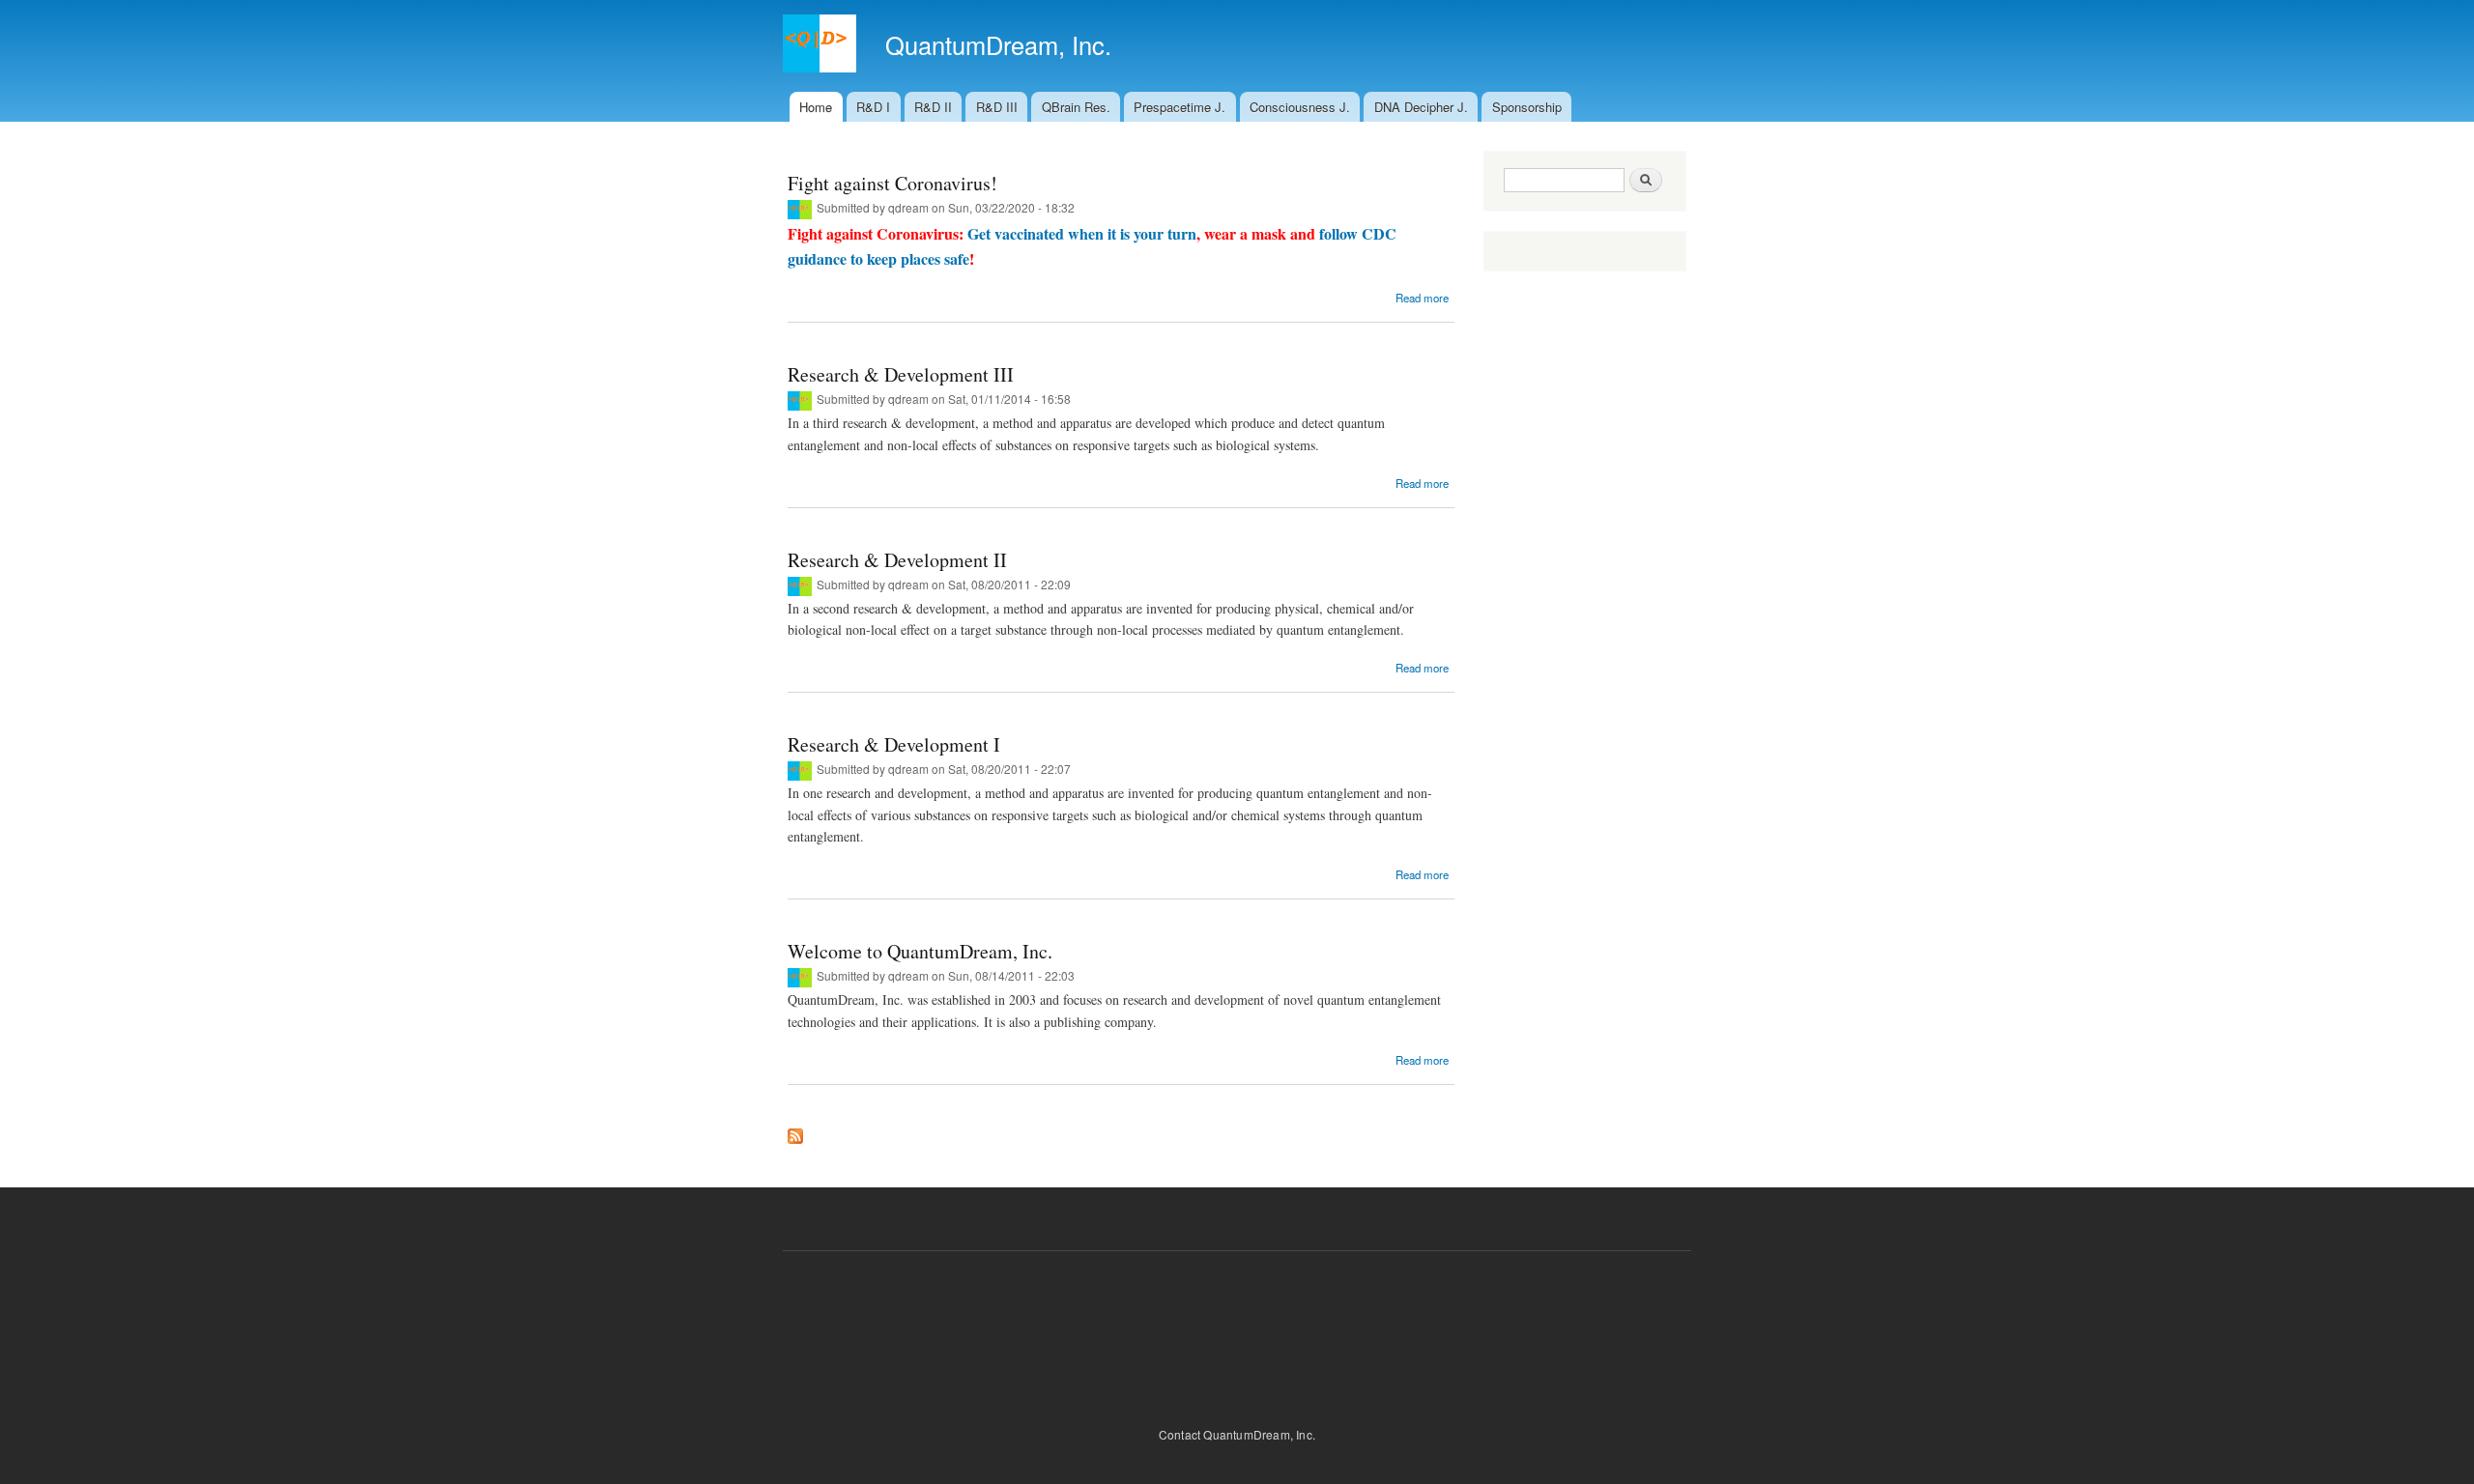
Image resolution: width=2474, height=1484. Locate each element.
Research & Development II (897, 560)
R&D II (933, 107)
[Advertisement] (1237, 1333)
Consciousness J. (1300, 107)
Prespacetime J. (1179, 107)
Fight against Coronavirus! (892, 183)
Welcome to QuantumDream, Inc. (920, 951)
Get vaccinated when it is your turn (1082, 233)
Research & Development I (894, 744)
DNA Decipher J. (1421, 107)
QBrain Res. (1076, 107)
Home (816, 107)
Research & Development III (901, 374)
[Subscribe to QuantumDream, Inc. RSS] (795, 1131)
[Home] (822, 46)
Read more (1422, 298)
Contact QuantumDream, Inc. (1237, 1434)
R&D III (997, 107)
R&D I (873, 107)
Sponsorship (1527, 107)
